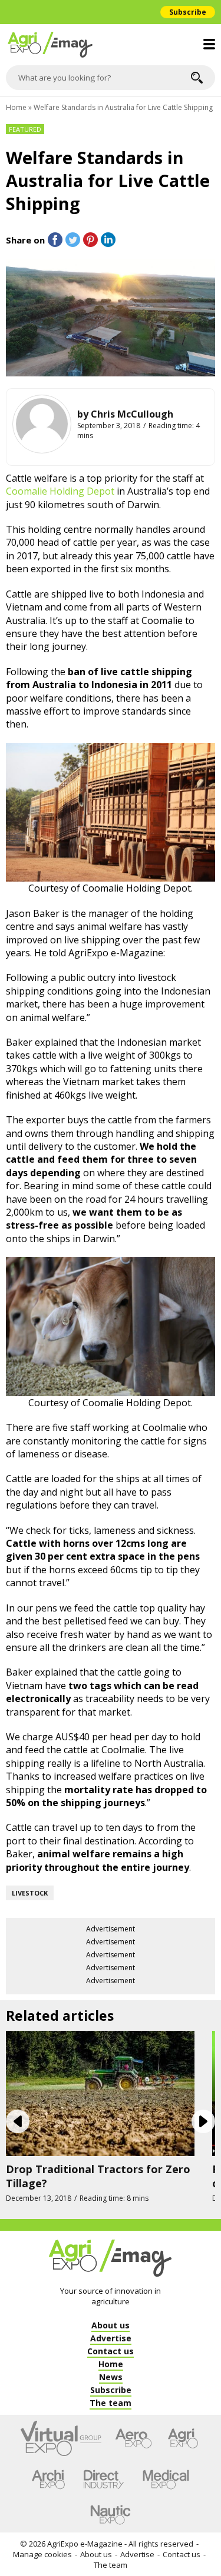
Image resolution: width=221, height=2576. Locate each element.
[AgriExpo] (183, 2438)
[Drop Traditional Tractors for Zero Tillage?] (100, 2093)
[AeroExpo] (133, 2438)
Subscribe (188, 12)
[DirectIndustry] (104, 2480)
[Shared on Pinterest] (90, 240)
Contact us (182, 2554)
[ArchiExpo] (49, 2480)
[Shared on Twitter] (73, 240)
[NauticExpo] (110, 2515)
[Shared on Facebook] (55, 240)
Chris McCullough (132, 414)
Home (16, 107)
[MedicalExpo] (166, 2480)
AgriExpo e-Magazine (85, 2544)
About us (96, 2554)
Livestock (30, 1893)
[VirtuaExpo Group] (61, 2438)
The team (111, 2565)
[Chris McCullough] (42, 424)
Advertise (137, 2554)
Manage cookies (42, 2554)
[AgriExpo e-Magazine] (111, 45)
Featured (25, 129)
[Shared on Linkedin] (108, 240)
